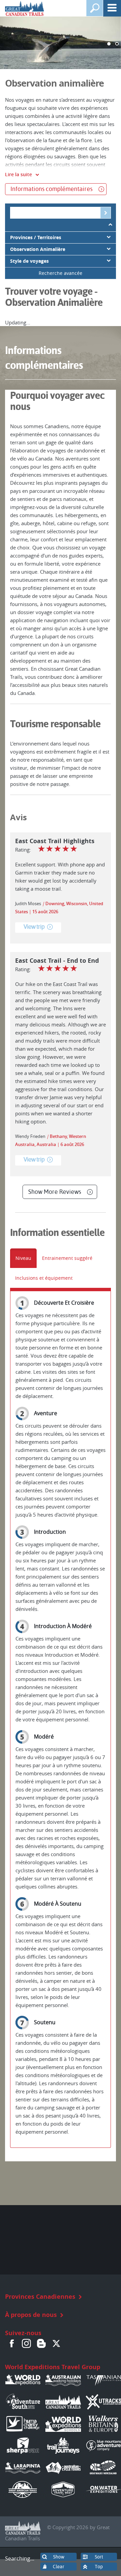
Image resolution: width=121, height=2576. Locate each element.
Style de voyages (29, 261)
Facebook (12, 2343)
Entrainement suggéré (67, 1258)
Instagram (27, 2343)
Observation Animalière (38, 249)
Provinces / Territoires (36, 237)
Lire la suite (18, 174)
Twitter (56, 2343)
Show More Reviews (55, 1192)
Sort (99, 2557)
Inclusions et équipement (44, 1278)
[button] (109, 44)
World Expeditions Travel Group (53, 2367)
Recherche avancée (61, 273)
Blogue (41, 2343)
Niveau (23, 1258)
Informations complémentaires (51, 189)
